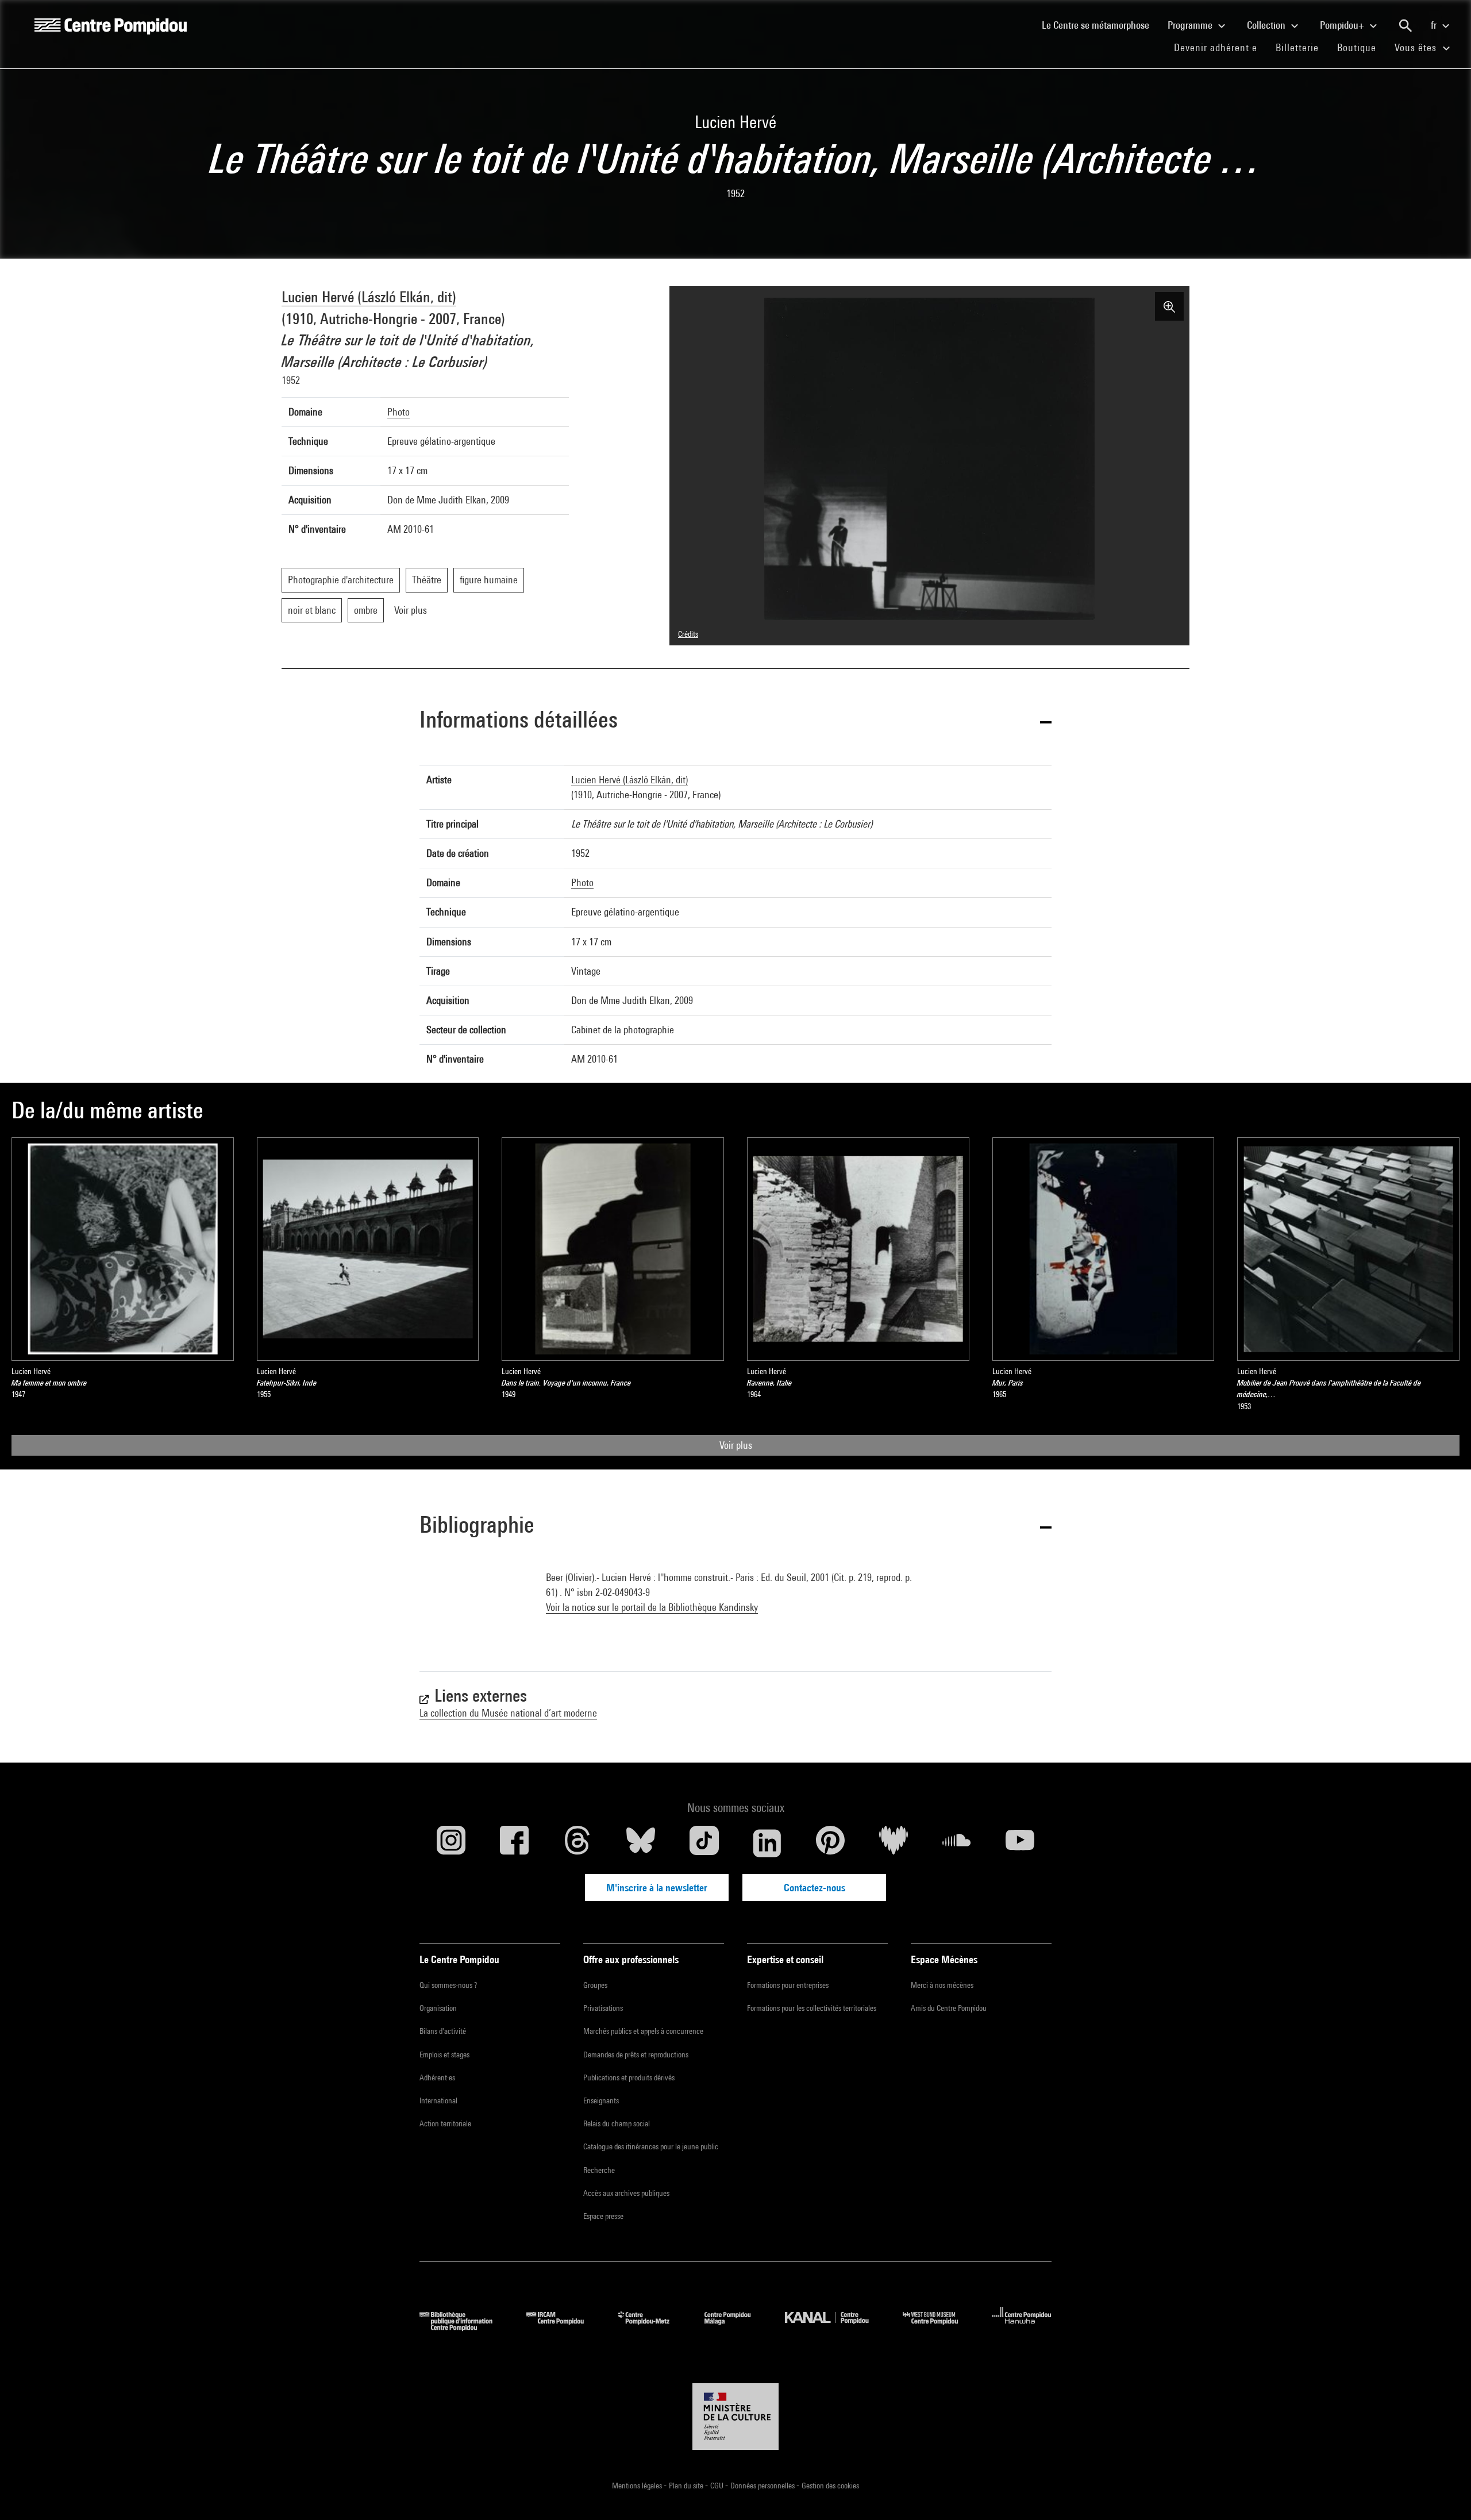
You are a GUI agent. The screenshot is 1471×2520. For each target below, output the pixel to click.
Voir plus (736, 1445)
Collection (1267, 25)
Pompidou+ (1343, 25)
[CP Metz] (652, 2327)
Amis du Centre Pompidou (949, 2008)
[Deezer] (894, 1843)
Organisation (438, 2008)
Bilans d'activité (443, 2031)
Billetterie (1297, 47)
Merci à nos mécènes (942, 1985)
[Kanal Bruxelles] (835, 2327)
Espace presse (603, 2216)
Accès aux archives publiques (626, 2193)
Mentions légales (638, 2486)
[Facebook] (514, 1843)
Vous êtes (1417, 47)
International (438, 2100)
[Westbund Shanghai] (939, 2327)
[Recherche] (1405, 26)
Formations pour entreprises (788, 1985)
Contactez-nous (815, 1888)
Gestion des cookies (830, 2486)
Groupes (595, 1985)
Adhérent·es (437, 2077)
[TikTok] (704, 1843)
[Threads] (577, 1843)
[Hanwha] (1022, 2327)
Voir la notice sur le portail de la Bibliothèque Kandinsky (652, 1607)
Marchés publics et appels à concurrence (643, 2031)
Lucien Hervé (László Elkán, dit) (369, 297)
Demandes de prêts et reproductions (636, 2055)
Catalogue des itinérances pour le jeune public (651, 2146)
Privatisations (603, 2008)
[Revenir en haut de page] (1444, 2493)
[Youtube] (1020, 1843)
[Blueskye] (641, 1843)
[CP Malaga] (736, 2327)
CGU (718, 2486)
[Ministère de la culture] (735, 2417)
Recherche (599, 2170)
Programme (1191, 25)
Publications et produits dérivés (629, 2077)
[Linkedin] (767, 1843)
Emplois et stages (444, 2055)
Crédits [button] (688, 634)
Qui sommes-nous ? (448, 1985)
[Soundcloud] (957, 1843)
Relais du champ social (617, 2123)
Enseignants (601, 2100)
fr (1435, 25)
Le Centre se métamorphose (1100, 25)
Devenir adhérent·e (1220, 47)
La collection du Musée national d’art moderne (508, 1713)
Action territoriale (445, 2123)
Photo (398, 412)
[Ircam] (564, 2327)
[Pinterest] (830, 1843)
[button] (735, 722)
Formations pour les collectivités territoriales (812, 2008)
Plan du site (687, 2486)
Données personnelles (763, 2486)
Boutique (1361, 47)
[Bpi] (464, 2327)
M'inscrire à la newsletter (657, 1888)
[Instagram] (451, 1843)
